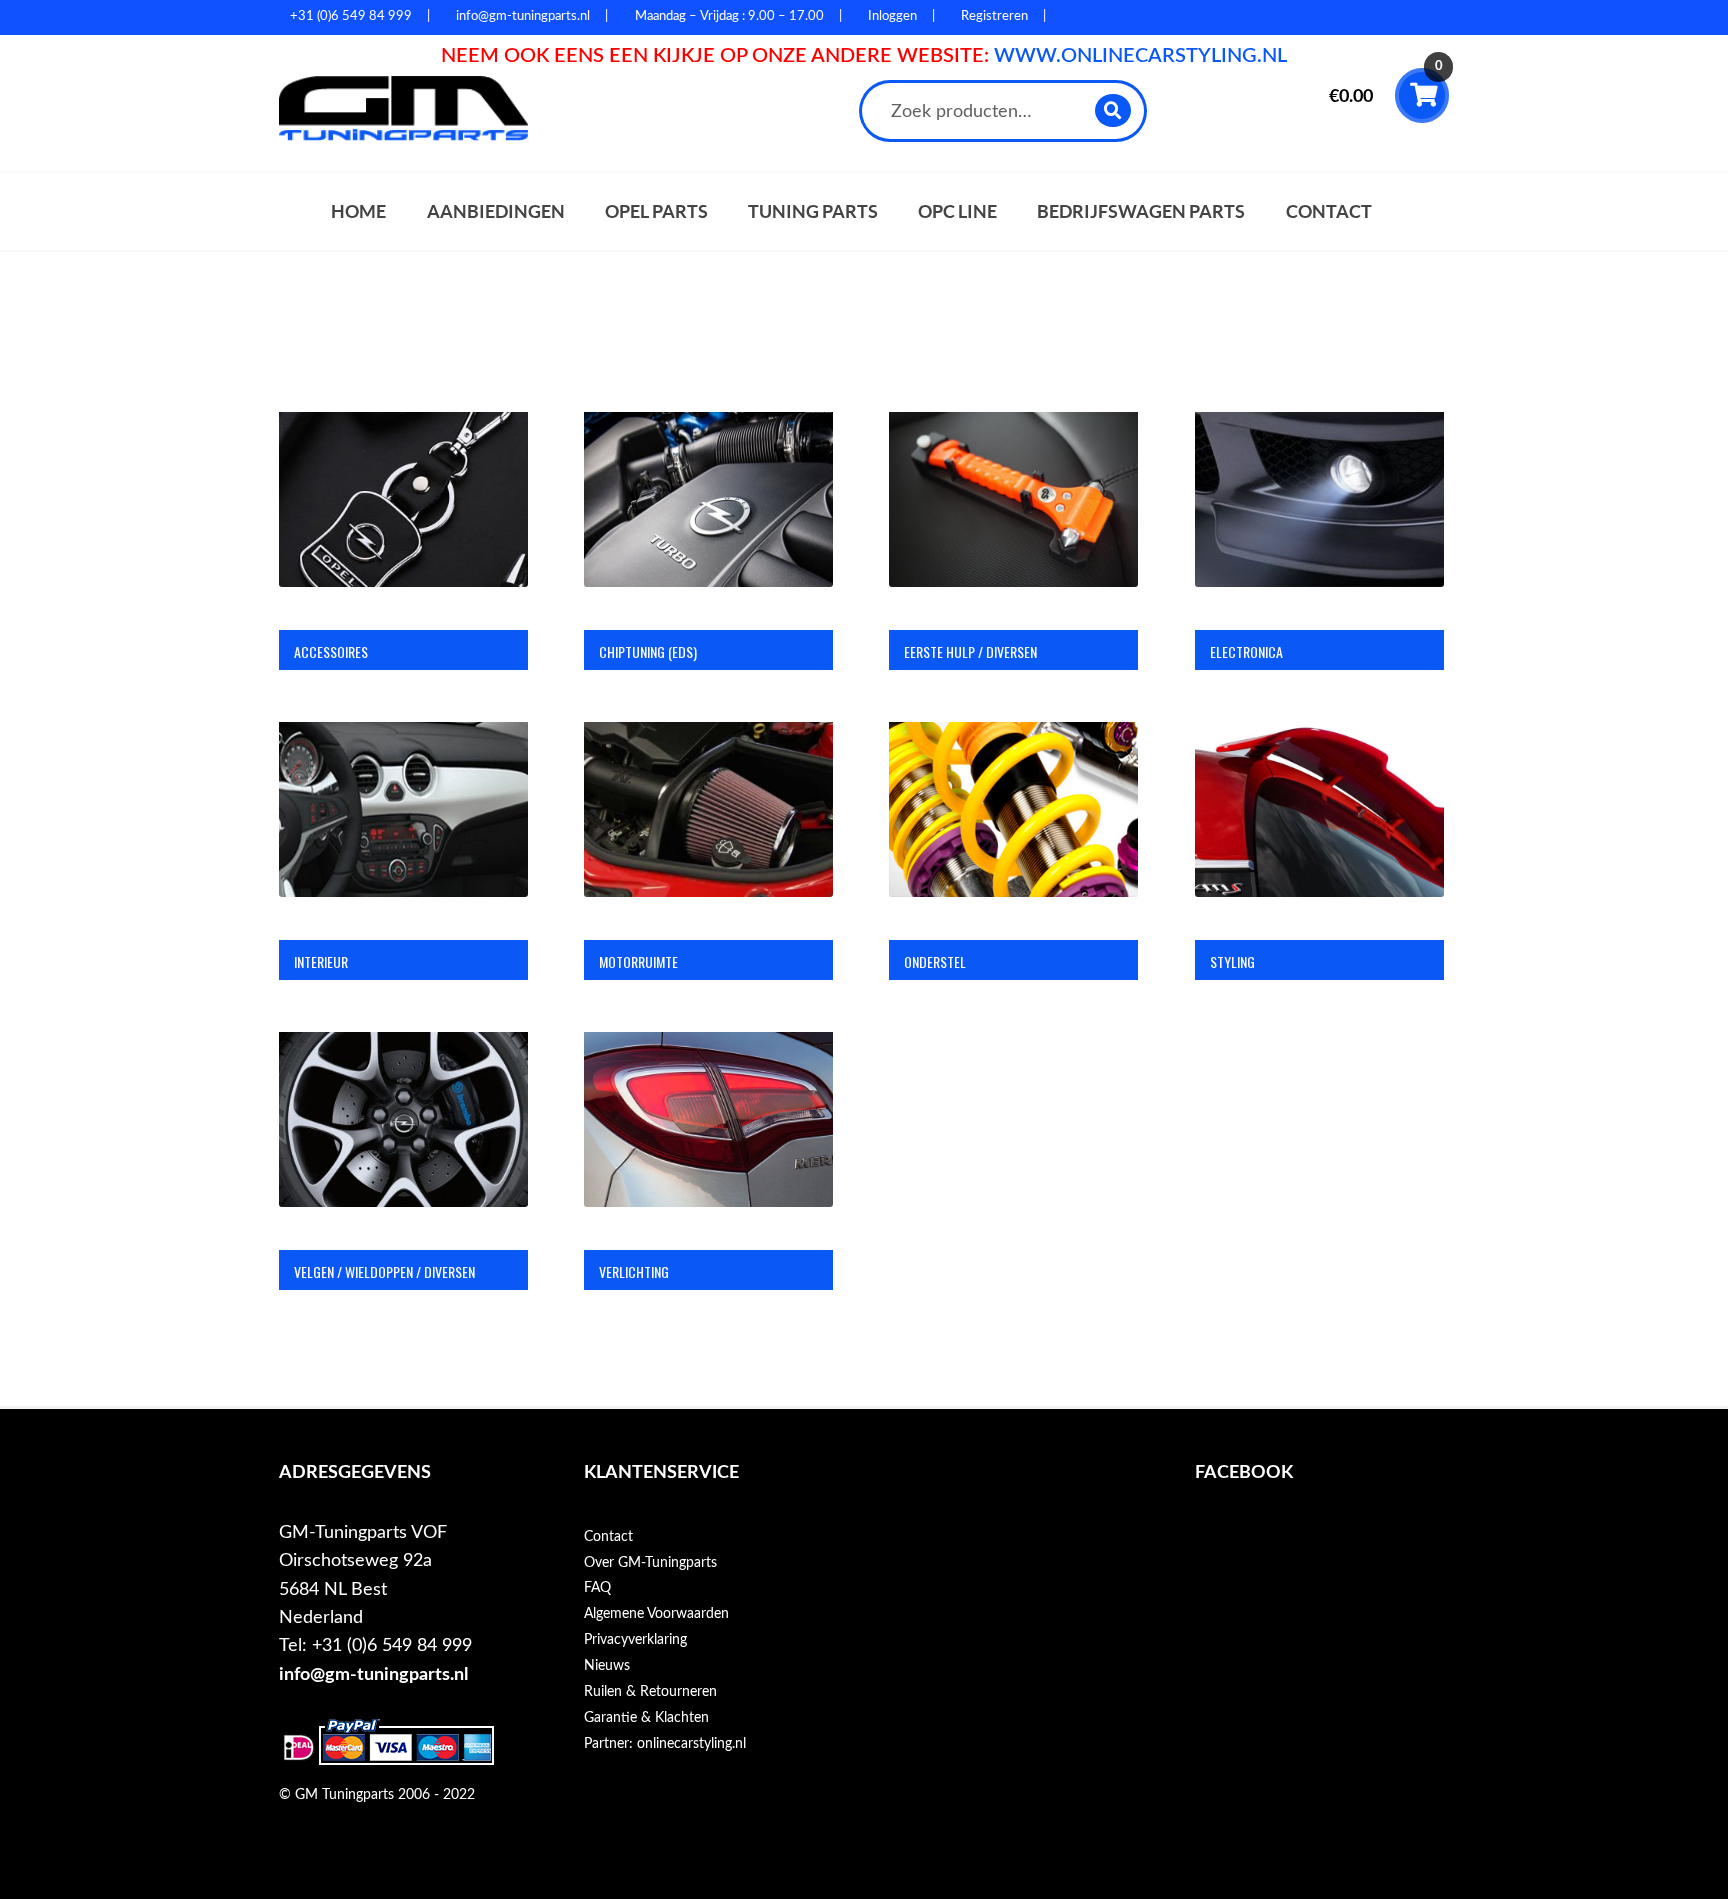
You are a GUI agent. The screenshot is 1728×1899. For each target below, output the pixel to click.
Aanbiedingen (496, 211)
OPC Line (957, 211)
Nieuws (607, 1666)
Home (358, 211)
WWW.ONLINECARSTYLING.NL (1140, 56)
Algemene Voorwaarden (656, 1614)
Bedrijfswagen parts (1141, 211)
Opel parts (656, 211)
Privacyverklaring (635, 1640)
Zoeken (1113, 110)
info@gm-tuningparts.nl (373, 1674)
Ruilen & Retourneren (650, 1692)
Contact (1329, 211)
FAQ (597, 1588)
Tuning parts (813, 211)
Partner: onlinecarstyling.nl (665, 1744)
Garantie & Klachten (646, 1718)
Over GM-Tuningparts (650, 1563)
